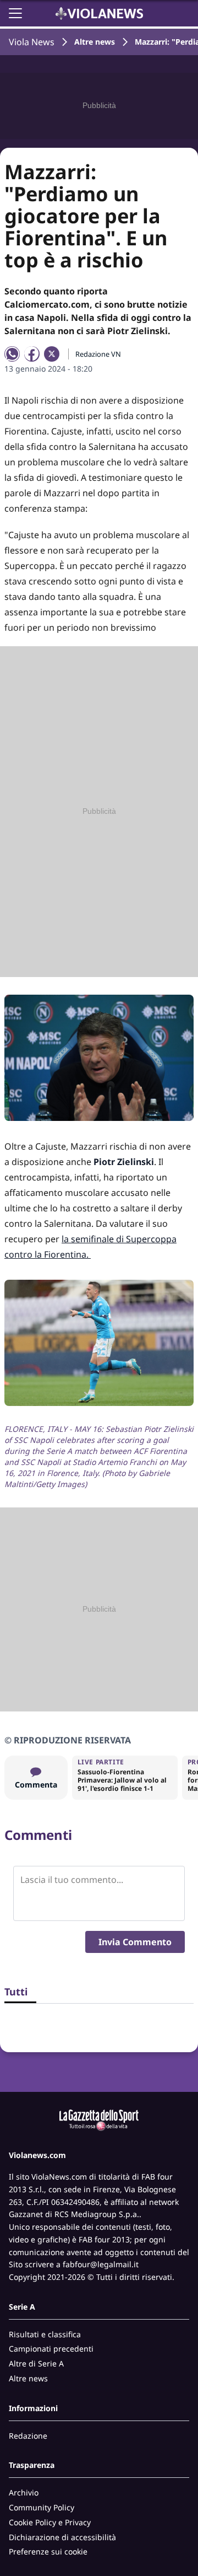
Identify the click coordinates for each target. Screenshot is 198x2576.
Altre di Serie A (36, 2363)
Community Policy (42, 2507)
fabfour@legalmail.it (101, 2264)
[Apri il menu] (15, 13)
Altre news (95, 42)
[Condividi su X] (52, 354)
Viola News (32, 42)
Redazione (28, 2436)
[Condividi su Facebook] (32, 354)
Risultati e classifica (45, 2334)
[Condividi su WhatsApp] (12, 354)
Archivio (24, 2492)
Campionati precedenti (51, 2349)
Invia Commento (135, 1942)
